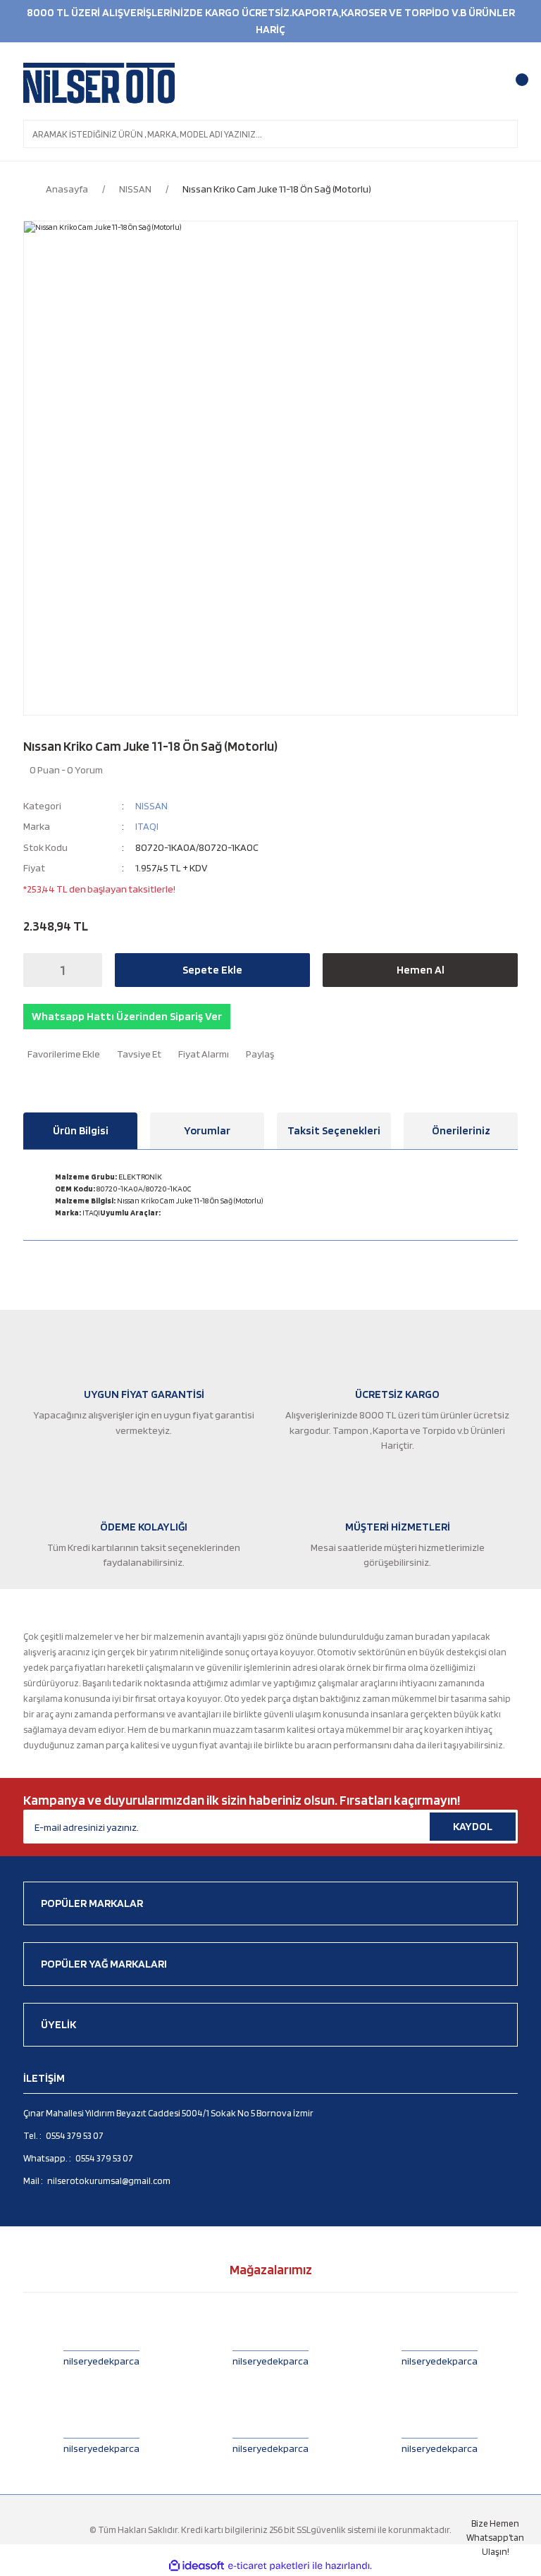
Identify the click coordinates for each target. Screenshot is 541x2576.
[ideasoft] (197, 2566)
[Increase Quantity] (87, 970)
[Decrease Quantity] (38, 970)
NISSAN (151, 805)
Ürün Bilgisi (81, 1130)
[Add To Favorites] (62, 1054)
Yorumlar (207, 1130)
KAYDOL (473, 1826)
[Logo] (99, 83)
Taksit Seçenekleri (334, 1130)
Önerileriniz (461, 1130)
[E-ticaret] (269, 2566)
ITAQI (147, 826)
